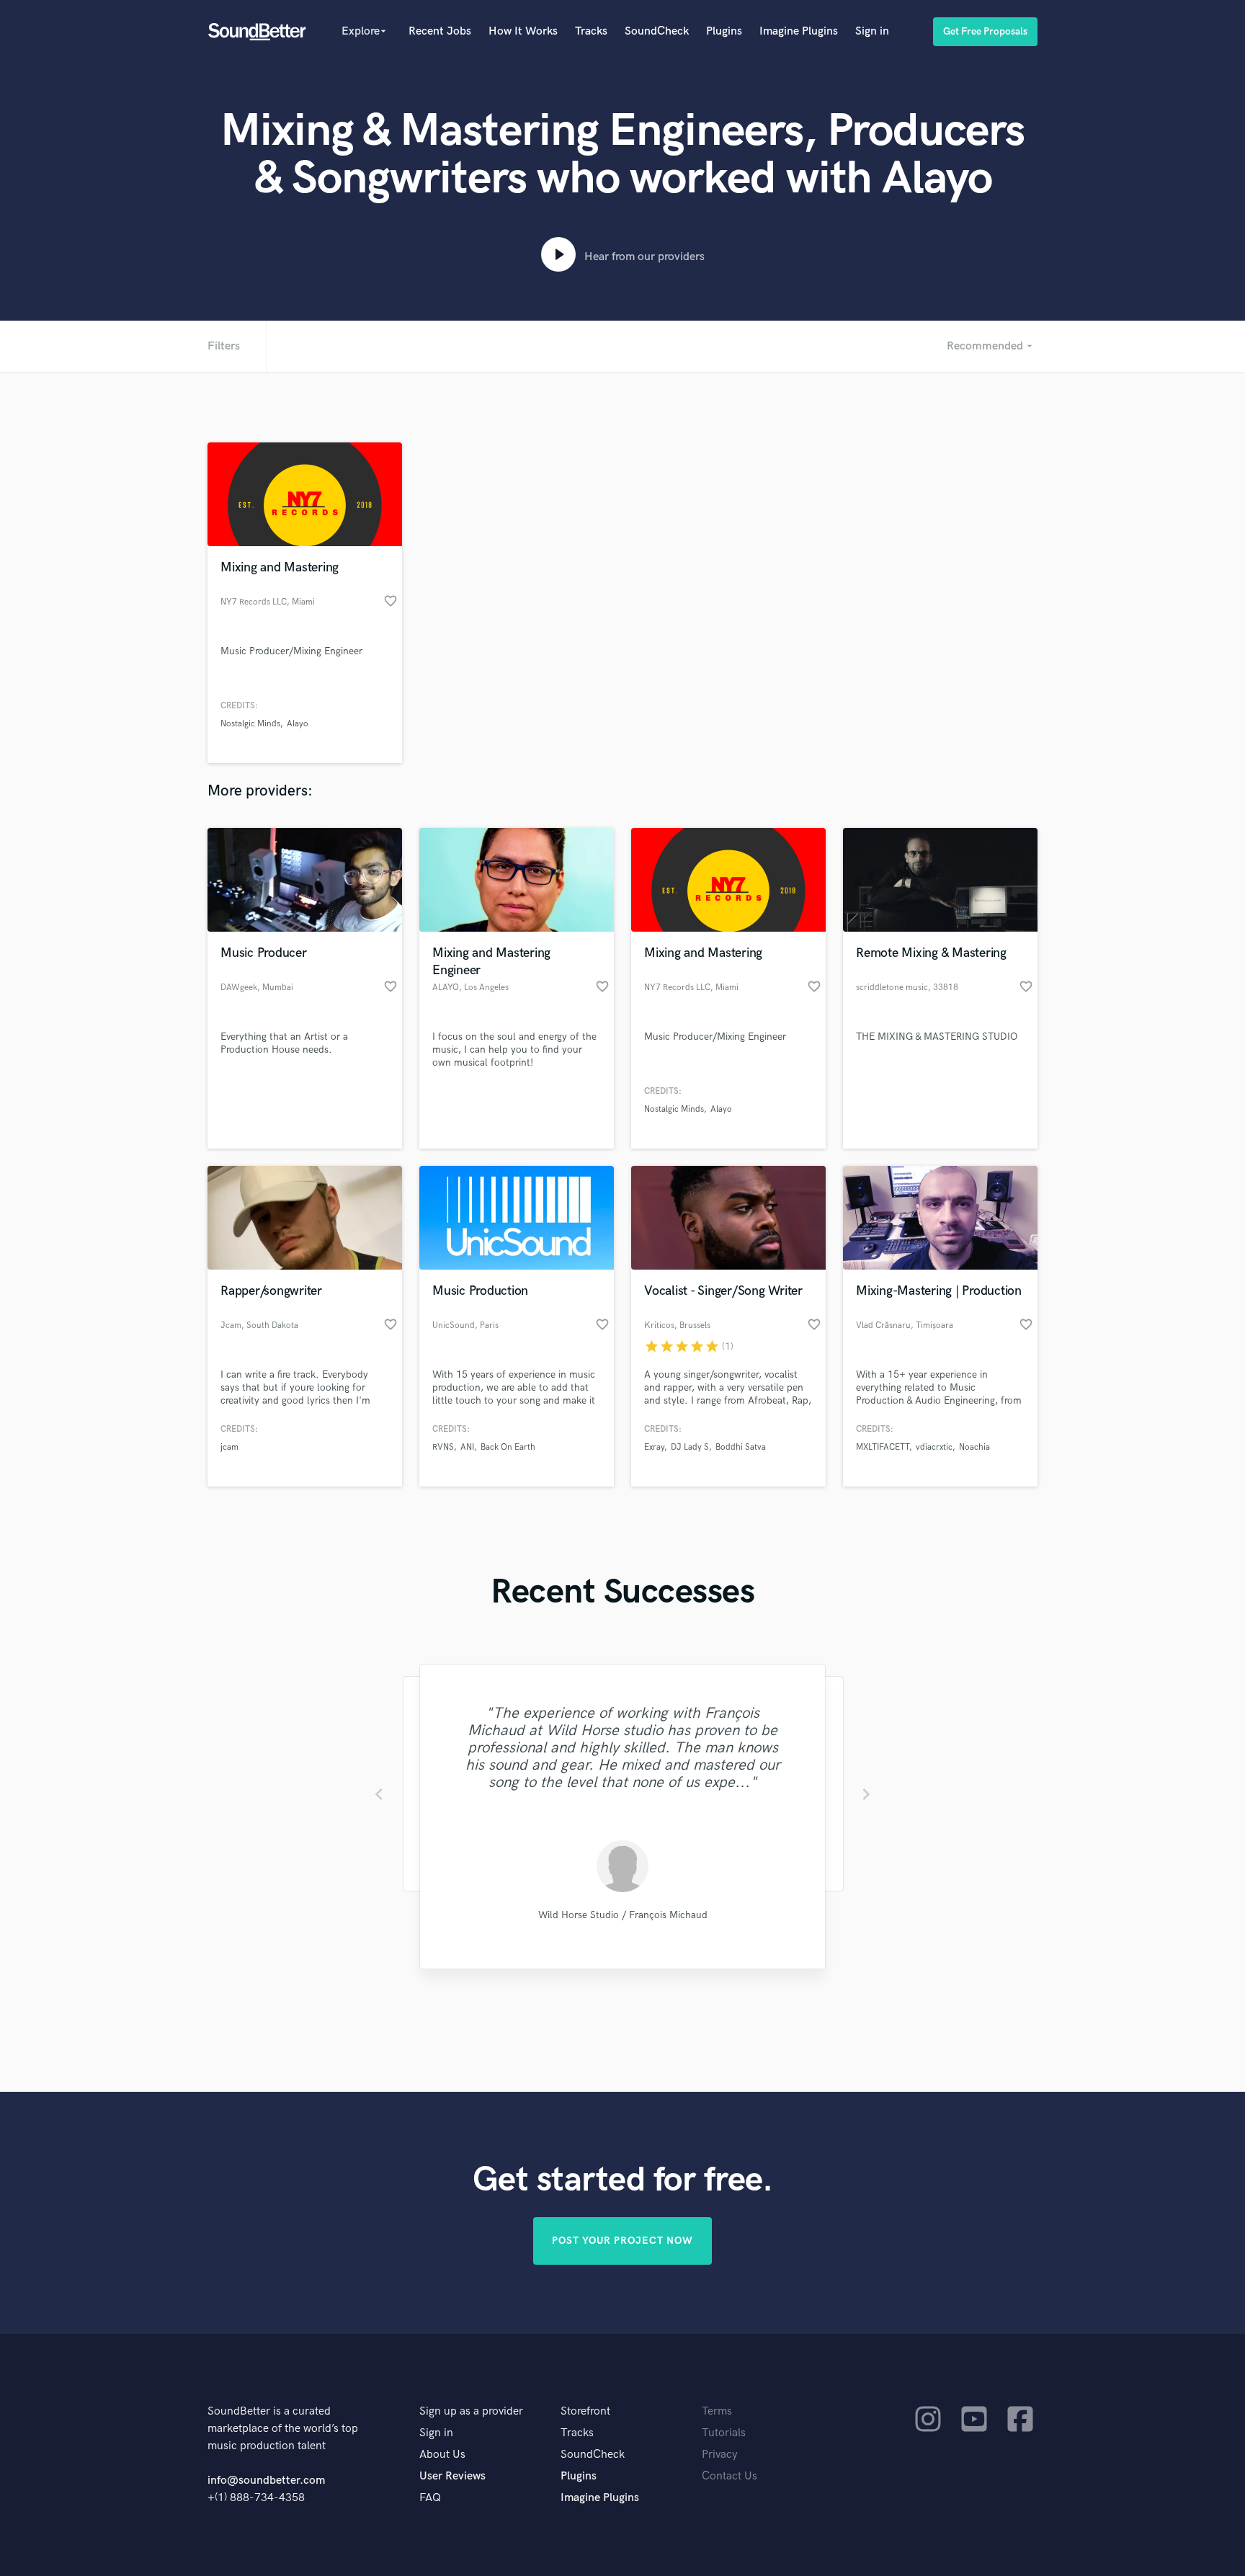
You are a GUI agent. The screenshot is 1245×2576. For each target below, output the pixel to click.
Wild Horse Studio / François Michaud (623, 1915)
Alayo (298, 724)
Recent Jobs (440, 31)
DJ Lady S (690, 1447)
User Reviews (452, 2476)
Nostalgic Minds (250, 724)
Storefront (585, 2411)
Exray (654, 1447)
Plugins (724, 31)
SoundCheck (657, 31)
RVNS (443, 1447)
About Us (442, 2455)
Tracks (591, 31)
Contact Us (729, 2476)
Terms (717, 2411)
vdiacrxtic (934, 1447)
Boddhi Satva (741, 1447)
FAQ (430, 2498)
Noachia (974, 1447)
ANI (467, 1447)
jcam (229, 1447)
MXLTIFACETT (883, 1447)
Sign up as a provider (471, 2411)
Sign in (872, 31)
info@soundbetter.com (266, 2481)
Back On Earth (508, 1447)
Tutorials (724, 2433)
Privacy (720, 2455)
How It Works (523, 31)
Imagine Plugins (799, 31)
